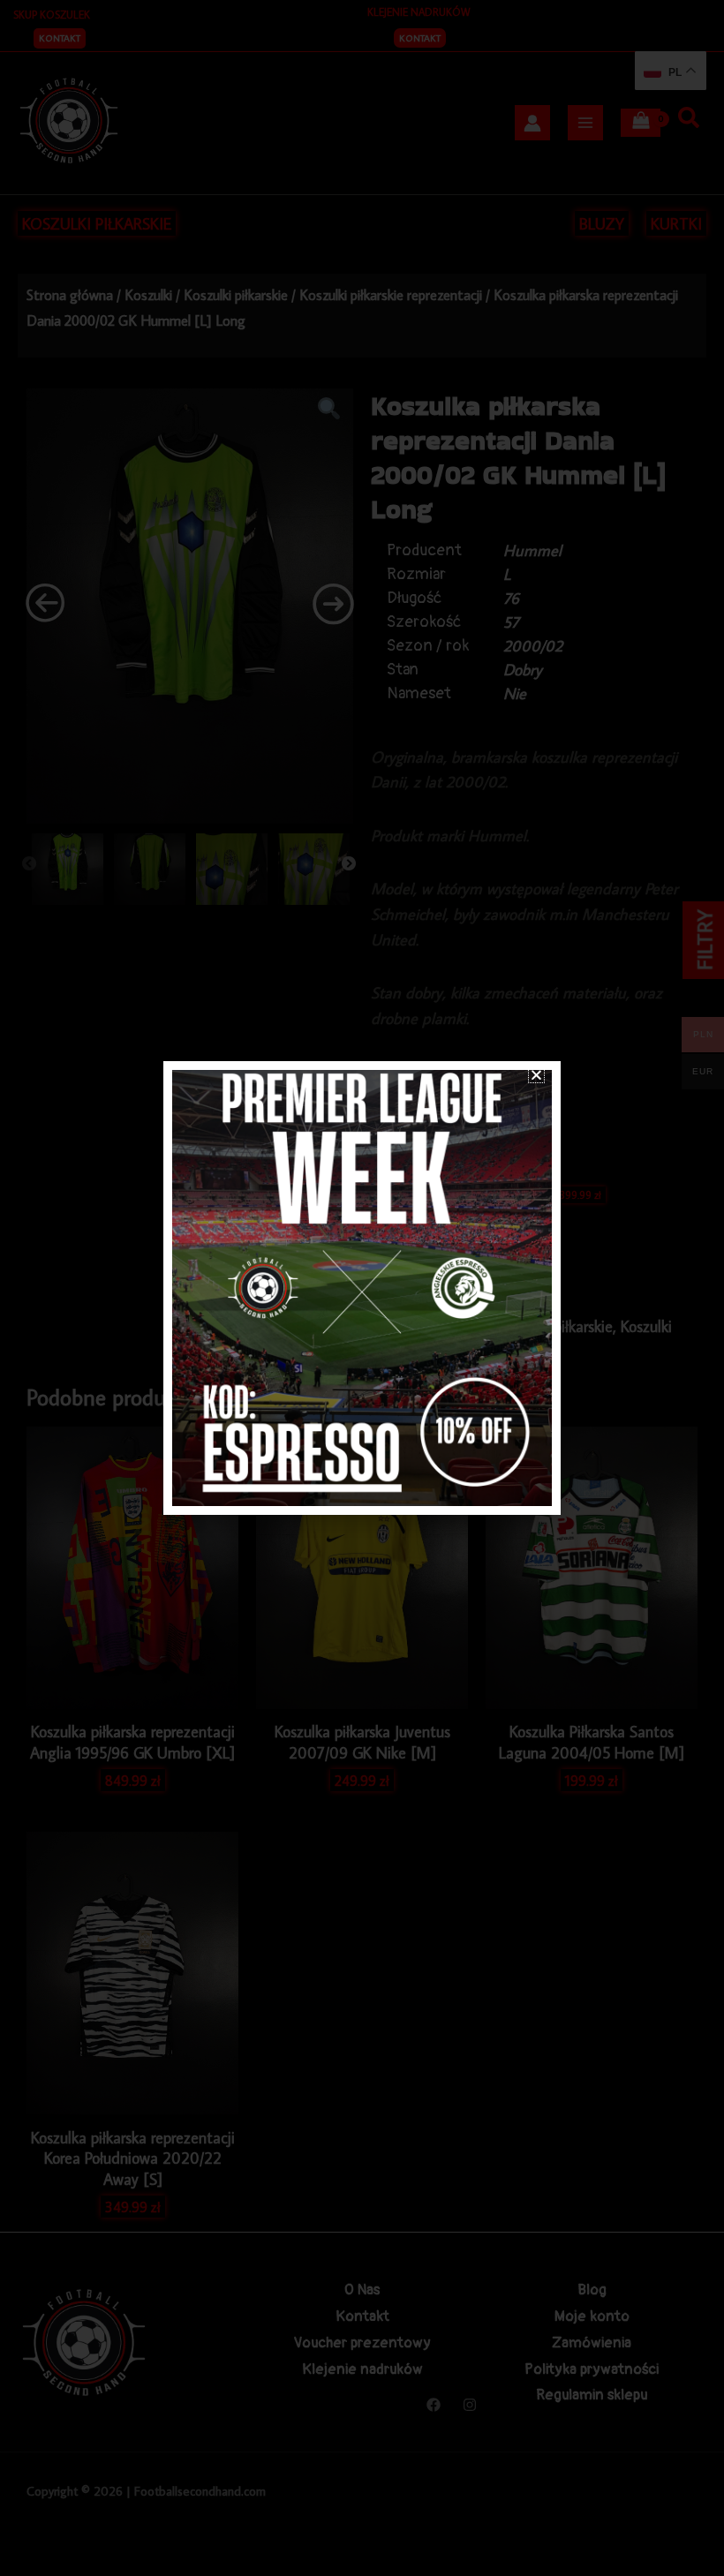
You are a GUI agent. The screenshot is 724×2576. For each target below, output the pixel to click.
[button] (536, 1075)
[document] (362, 1288)
